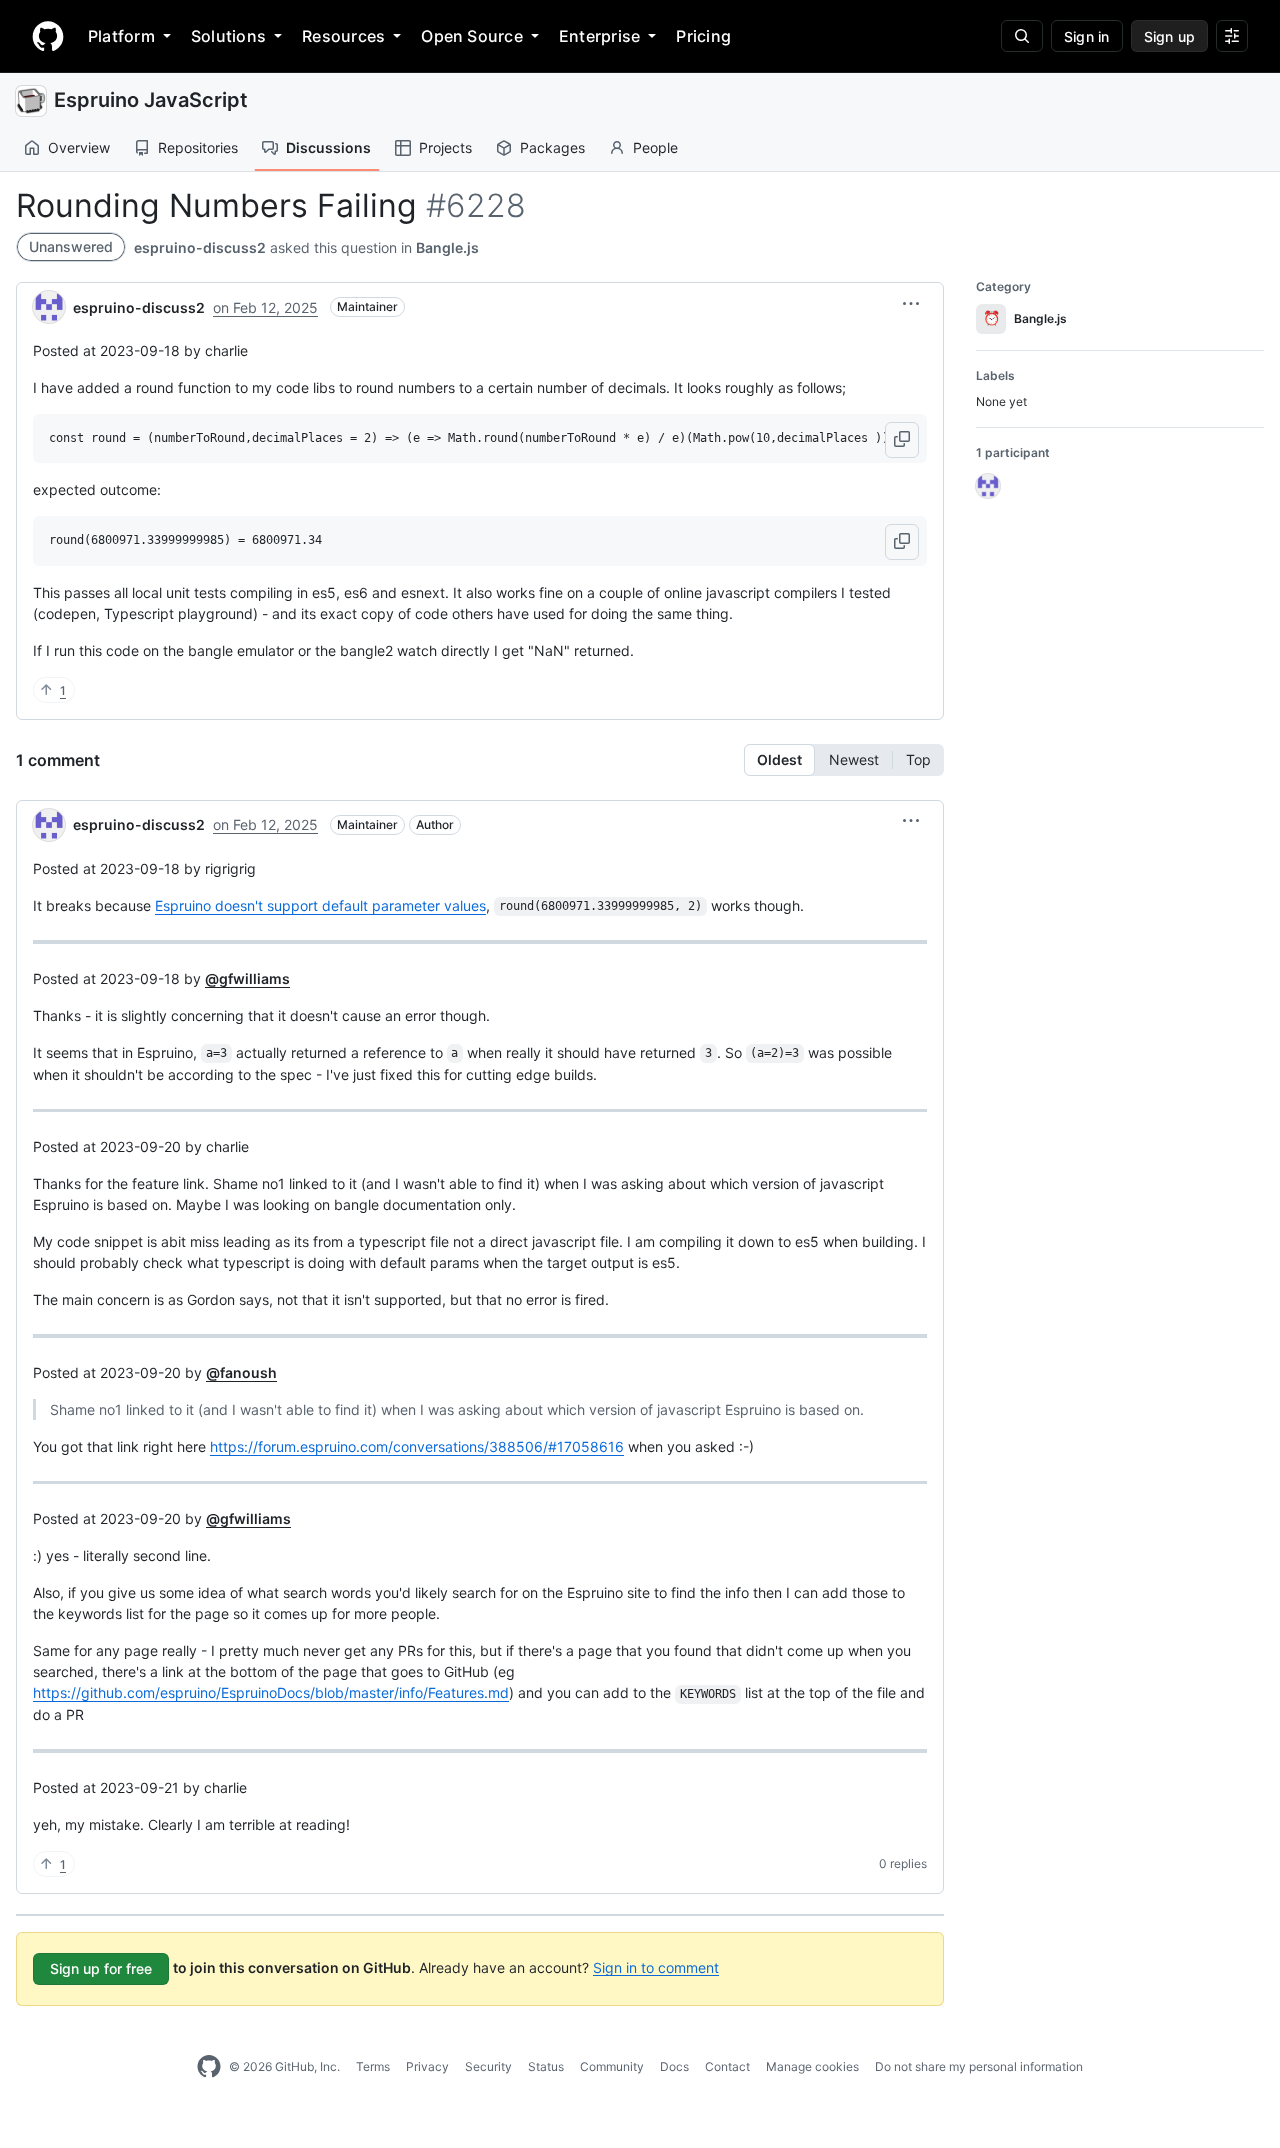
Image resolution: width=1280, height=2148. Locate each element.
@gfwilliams (247, 978)
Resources (343, 36)
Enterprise (599, 36)
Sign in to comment (656, 1966)
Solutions (228, 36)
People (655, 147)
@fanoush (241, 1372)
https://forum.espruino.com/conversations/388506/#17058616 (417, 1446)
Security (488, 2066)
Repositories (198, 147)
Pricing (703, 36)
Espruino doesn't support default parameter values (320, 905)
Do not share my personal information (979, 2066)
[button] (911, 304)
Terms (373, 2066)
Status (546, 2066)
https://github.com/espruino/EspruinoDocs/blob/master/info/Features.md (271, 1692)
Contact (727, 2066)
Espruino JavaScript (151, 100)
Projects (445, 147)
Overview (79, 147)
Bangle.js (447, 247)
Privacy (427, 2066)
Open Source (472, 36)
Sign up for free (101, 1968)
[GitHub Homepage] (209, 2067)
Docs (674, 2066)
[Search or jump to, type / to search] (1022, 36)
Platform (121, 36)
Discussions (328, 147)
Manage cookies (812, 2066)
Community (612, 2066)
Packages (552, 147)
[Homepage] (48, 36)
